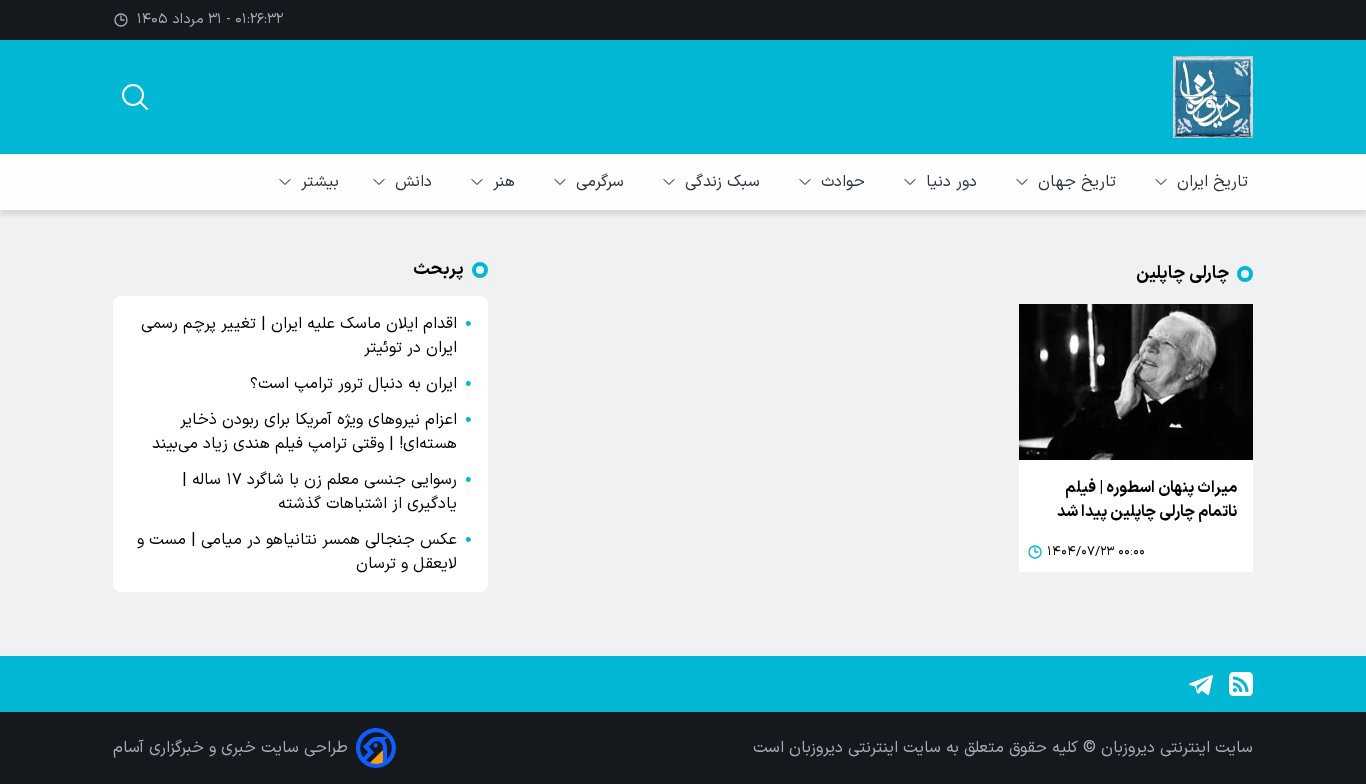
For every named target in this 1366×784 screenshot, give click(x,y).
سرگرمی (602, 182)
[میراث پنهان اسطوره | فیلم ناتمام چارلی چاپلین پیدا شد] (1136, 382)
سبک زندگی (725, 182)
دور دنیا (954, 182)
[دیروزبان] (1213, 97)
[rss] (1241, 684)
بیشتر (320, 182)
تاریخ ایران (1215, 182)
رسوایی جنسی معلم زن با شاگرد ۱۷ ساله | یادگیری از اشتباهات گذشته (319, 492)
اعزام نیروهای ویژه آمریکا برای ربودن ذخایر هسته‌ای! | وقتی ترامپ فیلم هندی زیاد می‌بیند (304, 432)
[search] (135, 97)
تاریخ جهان (1079, 182)
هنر (506, 182)
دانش (416, 182)
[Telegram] (1201, 684)
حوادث (845, 182)
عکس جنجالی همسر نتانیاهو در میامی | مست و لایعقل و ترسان (297, 552)
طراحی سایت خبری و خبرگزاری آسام (230, 748)
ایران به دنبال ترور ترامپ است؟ (353, 384)
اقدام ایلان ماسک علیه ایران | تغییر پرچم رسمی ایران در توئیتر (299, 336)
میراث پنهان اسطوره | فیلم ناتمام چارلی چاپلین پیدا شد (1147, 500)
